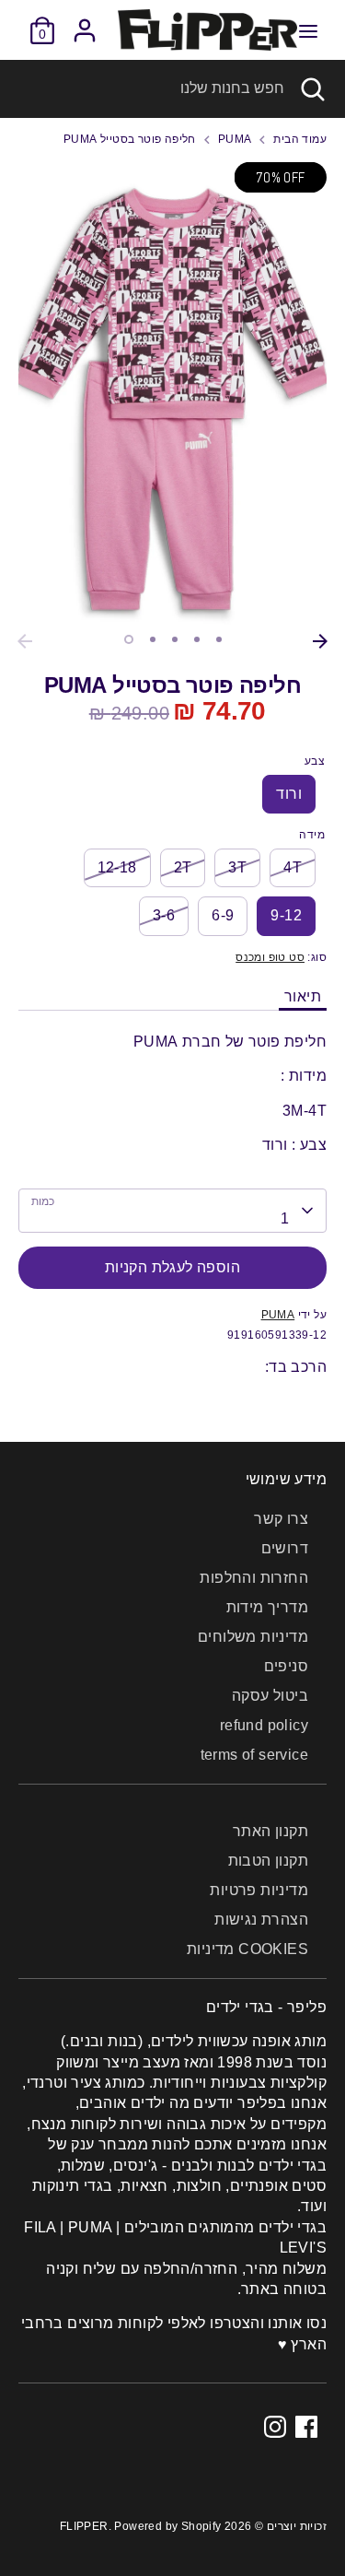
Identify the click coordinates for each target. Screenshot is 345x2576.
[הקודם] (25, 641)
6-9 (223, 915)
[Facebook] (306, 2427)
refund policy (264, 1725)
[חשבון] (85, 22)
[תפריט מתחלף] (308, 30)
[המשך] (320, 641)
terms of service (254, 1755)
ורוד (289, 794)
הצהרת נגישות (261, 1920)
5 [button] (219, 639)
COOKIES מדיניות (247, 1949)
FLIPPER (84, 2526)
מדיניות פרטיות (259, 1890)
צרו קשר (281, 1519)
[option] (172, 394)
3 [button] (175, 639)
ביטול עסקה (270, 1696)
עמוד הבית (300, 139)
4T (293, 867)
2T (183, 867)
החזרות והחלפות (254, 1578)
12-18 (117, 867)
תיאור (303, 996)
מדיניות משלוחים (253, 1637)
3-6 (164, 915)
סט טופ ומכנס (270, 957)
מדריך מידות (267, 1607)
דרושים (285, 1548)
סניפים (286, 1666)
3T (237, 867)
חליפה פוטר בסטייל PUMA (130, 139)
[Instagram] (275, 2427)
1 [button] (129, 639)
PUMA (235, 139)
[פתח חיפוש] (315, 88)
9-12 (286, 915)
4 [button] (197, 639)
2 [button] (153, 639)
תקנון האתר (270, 1831)
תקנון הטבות (268, 1861)
